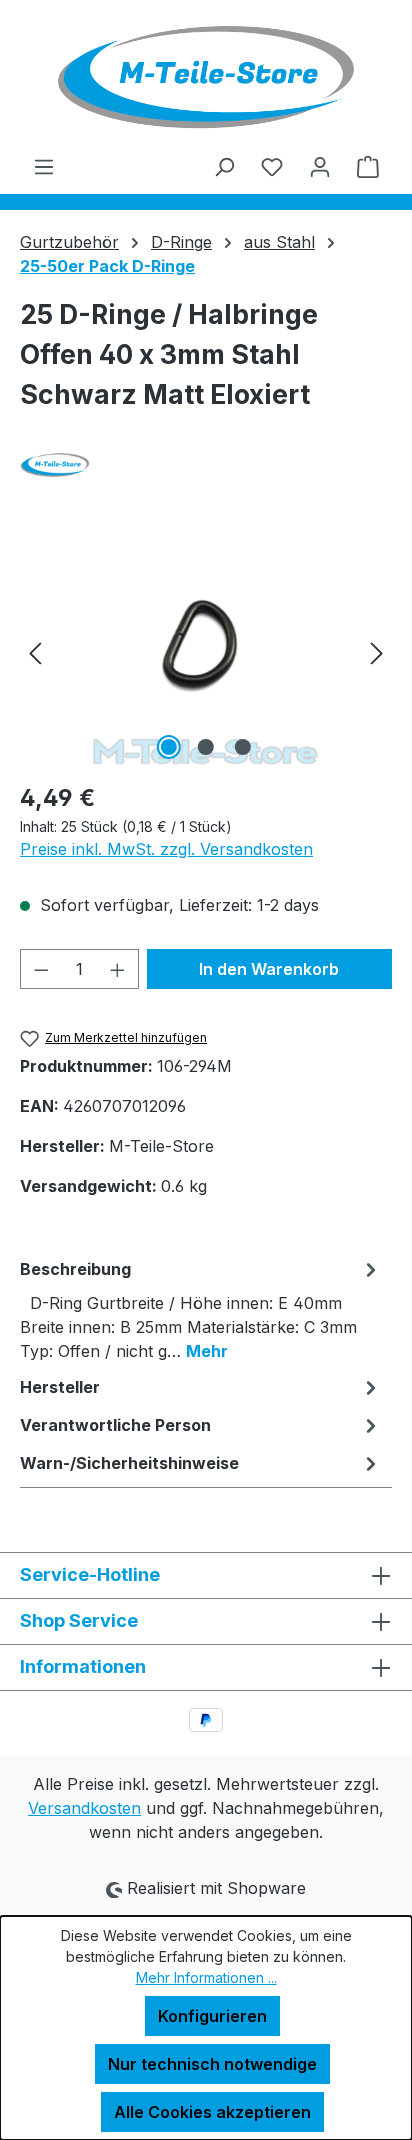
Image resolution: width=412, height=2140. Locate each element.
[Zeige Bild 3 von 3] (243, 747)
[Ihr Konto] (320, 166)
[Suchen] (224, 166)
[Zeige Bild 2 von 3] (206, 747)
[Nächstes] (377, 652)
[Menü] (44, 166)
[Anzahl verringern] (41, 969)
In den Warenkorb (269, 969)
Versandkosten (84, 1808)
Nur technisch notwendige (212, 2064)
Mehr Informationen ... (206, 1977)
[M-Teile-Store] (206, 465)
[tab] (201, 1309)
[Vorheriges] (35, 652)
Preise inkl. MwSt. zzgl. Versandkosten (166, 849)
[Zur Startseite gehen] (206, 77)
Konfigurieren (212, 2016)
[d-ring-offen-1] (205, 652)
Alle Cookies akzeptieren (212, 2112)
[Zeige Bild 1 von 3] (169, 747)
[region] (206, 652)
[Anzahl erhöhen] (118, 969)
